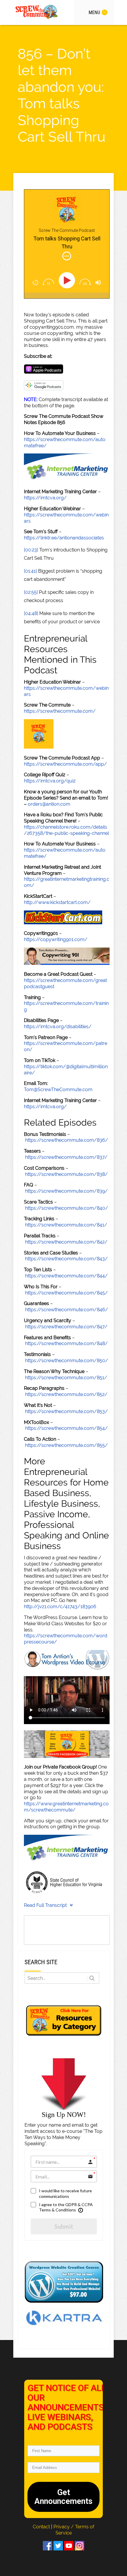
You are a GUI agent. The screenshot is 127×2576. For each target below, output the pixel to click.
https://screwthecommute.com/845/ (66, 1293)
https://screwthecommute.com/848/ (66, 1343)
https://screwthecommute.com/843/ (66, 1259)
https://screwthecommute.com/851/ (66, 1378)
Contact (42, 2527)
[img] (67, 256)
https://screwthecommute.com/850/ (67, 1361)
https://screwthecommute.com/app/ (65, 764)
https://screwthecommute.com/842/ (66, 1242)
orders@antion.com (49, 804)
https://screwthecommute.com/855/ (66, 1445)
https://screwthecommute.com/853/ (66, 1411)
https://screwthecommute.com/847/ (66, 1327)
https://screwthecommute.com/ (60, 711)
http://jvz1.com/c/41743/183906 (60, 1607)
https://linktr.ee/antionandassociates (64, 538)
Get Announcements (63, 2497)
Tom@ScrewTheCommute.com (58, 1090)
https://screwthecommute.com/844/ (66, 1276)
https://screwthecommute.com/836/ (67, 1140)
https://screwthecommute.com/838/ (66, 1174)
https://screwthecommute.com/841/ (66, 1225)
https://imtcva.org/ (45, 498)
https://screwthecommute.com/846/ (67, 1310)
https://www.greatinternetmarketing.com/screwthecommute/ (66, 1807)
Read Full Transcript (45, 1905)
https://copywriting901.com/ (56, 939)
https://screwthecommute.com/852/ (66, 1394)
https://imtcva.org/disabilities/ (58, 1027)
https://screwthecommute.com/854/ (66, 1428)
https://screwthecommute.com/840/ (67, 1208)
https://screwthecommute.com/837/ (66, 1157)
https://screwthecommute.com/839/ (66, 1191)
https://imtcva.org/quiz (50, 781)
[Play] (68, 280)
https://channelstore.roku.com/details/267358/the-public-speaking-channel (66, 830)
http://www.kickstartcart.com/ (57, 902)
